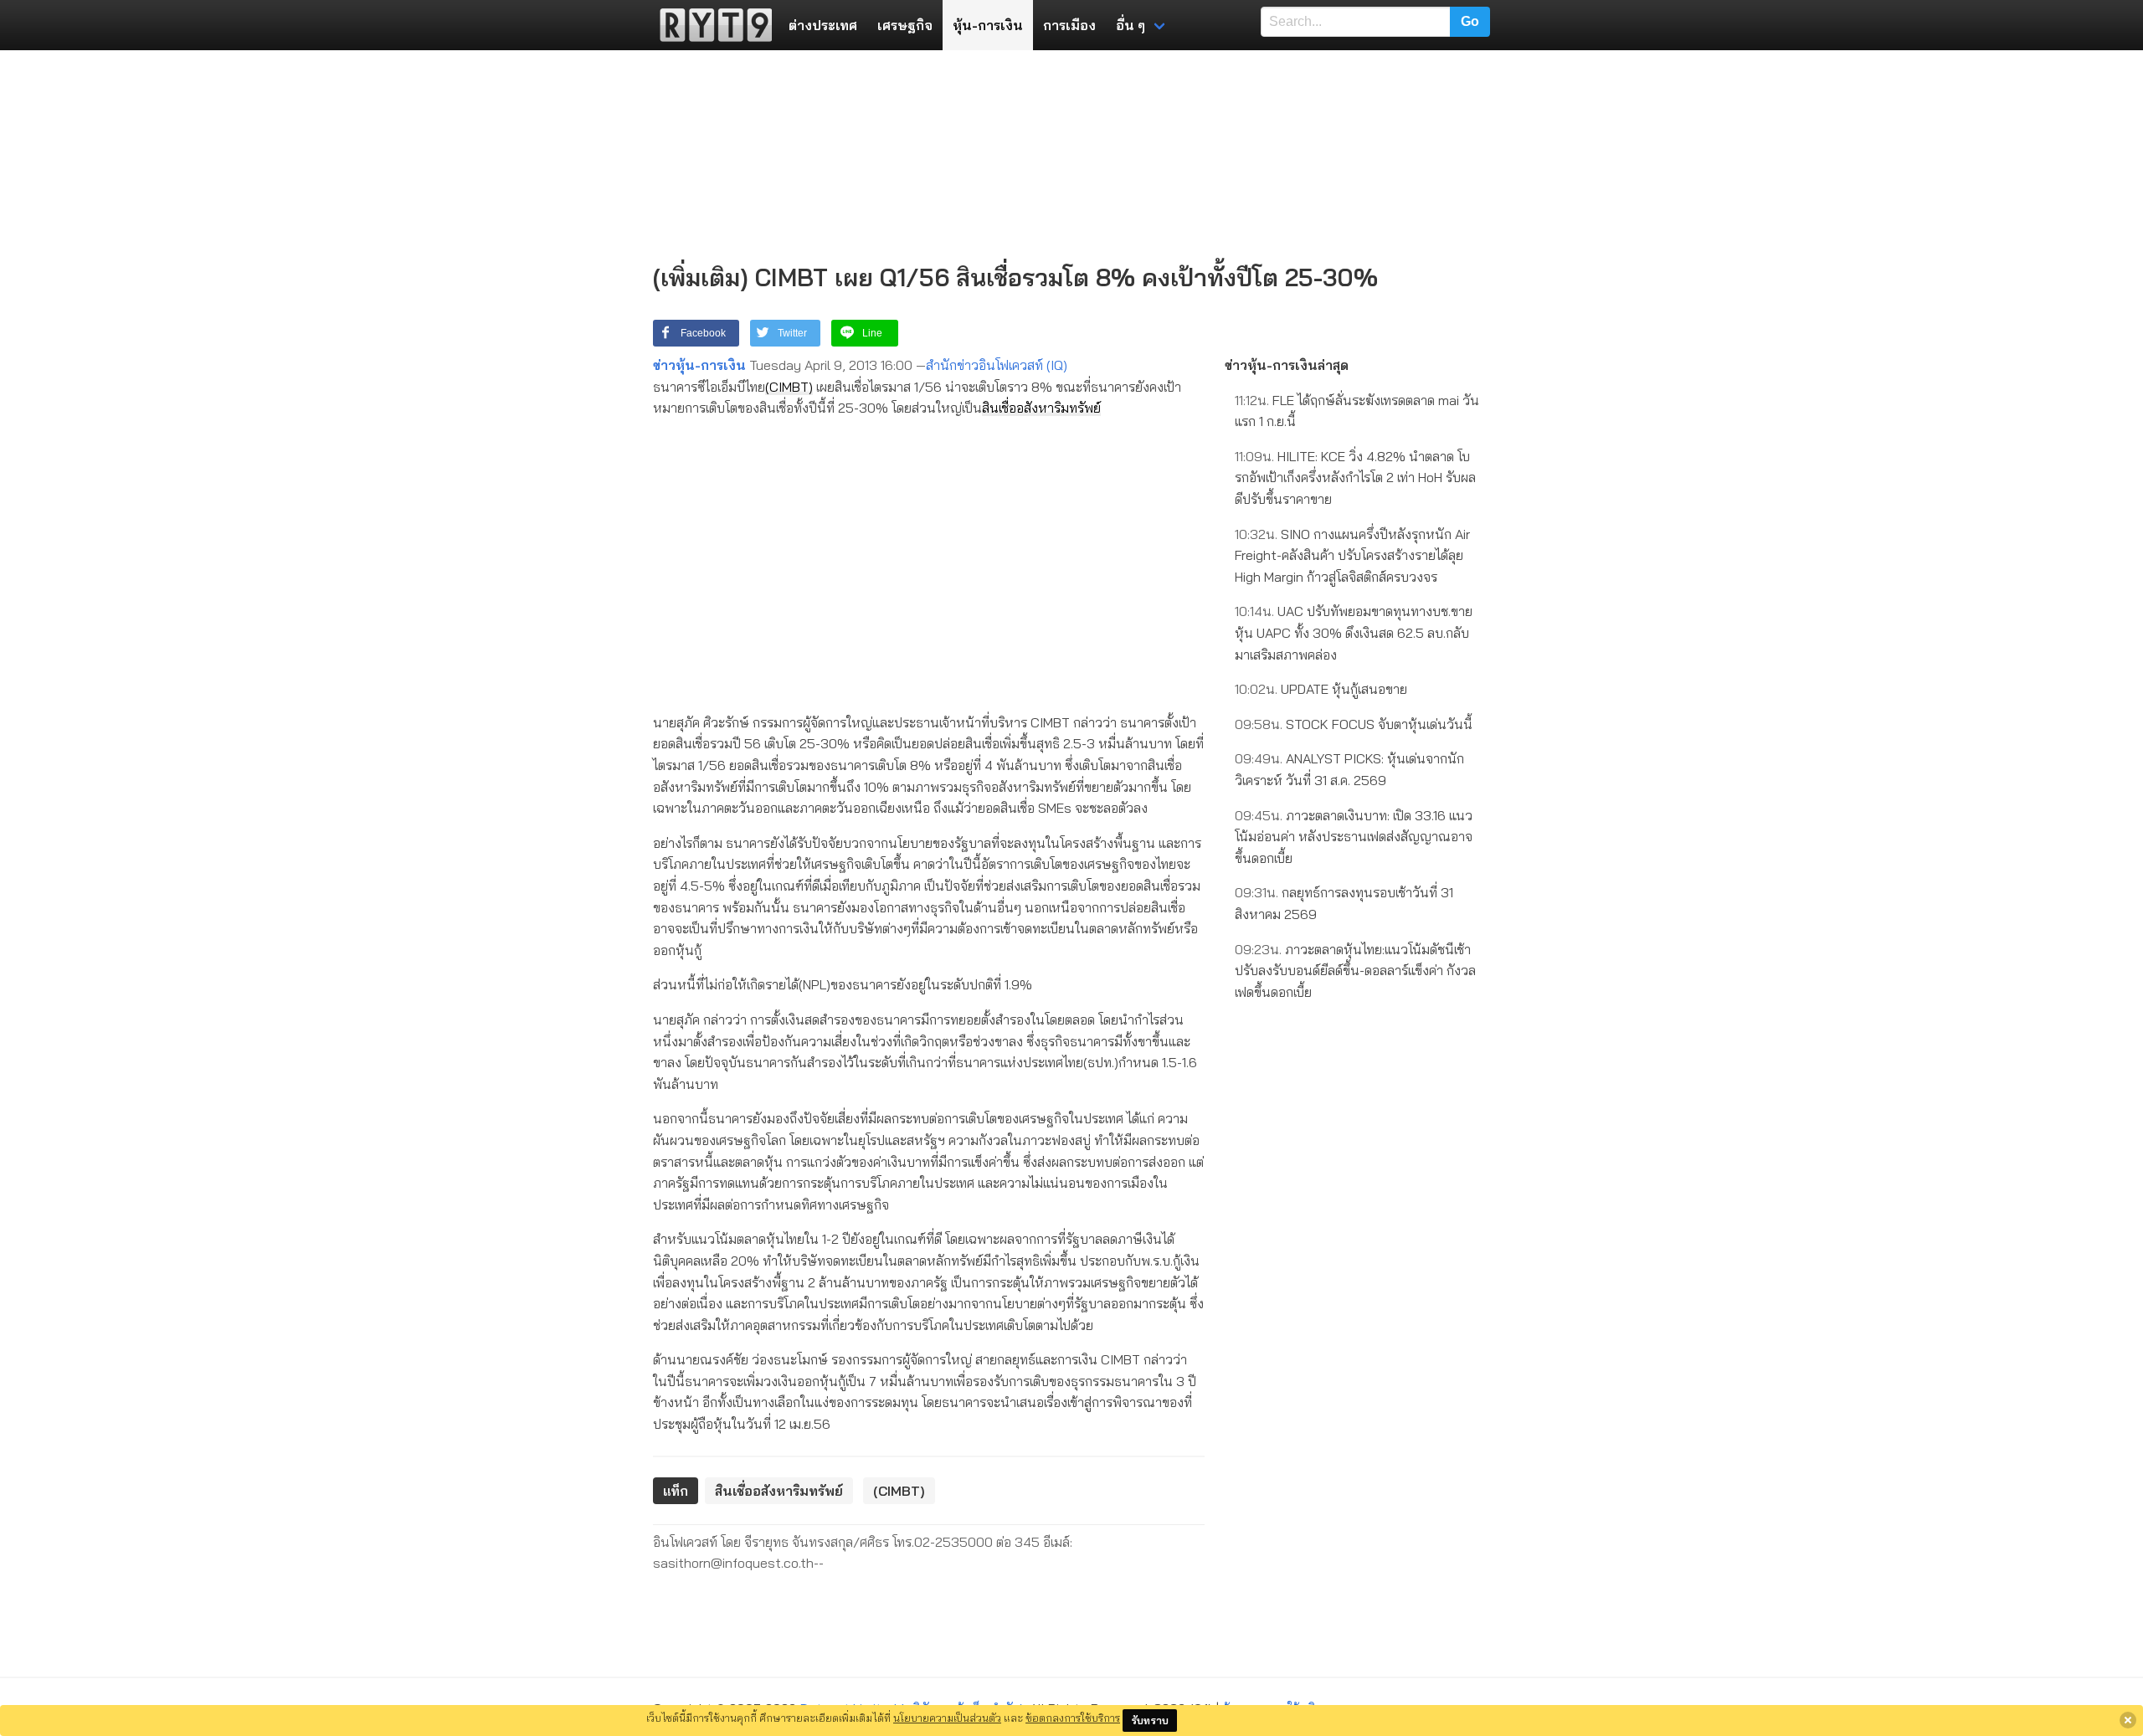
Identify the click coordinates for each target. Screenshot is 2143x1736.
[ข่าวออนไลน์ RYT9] (711, 25)
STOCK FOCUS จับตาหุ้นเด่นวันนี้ (1354, 724)
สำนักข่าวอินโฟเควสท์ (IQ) (997, 365)
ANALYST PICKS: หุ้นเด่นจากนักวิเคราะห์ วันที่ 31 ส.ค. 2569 (1349, 769)
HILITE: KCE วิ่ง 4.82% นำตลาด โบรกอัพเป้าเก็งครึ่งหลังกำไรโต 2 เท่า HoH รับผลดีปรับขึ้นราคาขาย (1355, 478)
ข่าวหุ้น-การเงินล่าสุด (1287, 365)
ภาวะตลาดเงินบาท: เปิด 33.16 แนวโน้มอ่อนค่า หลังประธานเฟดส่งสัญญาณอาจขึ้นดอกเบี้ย (1354, 837)
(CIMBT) (789, 387)
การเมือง (1069, 25)
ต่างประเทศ (823, 25)
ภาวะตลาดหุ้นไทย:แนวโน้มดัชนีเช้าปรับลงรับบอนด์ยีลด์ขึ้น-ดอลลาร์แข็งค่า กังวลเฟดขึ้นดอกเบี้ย (1355, 971)
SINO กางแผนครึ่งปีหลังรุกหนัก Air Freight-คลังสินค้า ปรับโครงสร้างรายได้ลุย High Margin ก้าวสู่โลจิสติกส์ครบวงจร (1352, 555)
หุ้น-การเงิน (988, 25)
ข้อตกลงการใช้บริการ (1073, 1718)
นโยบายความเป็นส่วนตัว (947, 1718)
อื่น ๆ (1131, 25)
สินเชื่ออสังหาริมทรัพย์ (1041, 408)
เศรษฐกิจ (905, 25)
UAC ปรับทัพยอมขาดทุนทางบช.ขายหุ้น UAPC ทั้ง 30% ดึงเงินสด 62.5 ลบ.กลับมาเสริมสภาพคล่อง (1354, 632)
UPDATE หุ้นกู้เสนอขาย (1321, 689)
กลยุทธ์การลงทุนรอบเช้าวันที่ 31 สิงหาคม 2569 (1344, 903)
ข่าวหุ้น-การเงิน (699, 365)
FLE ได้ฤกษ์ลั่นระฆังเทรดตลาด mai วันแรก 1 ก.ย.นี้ (1357, 411)
